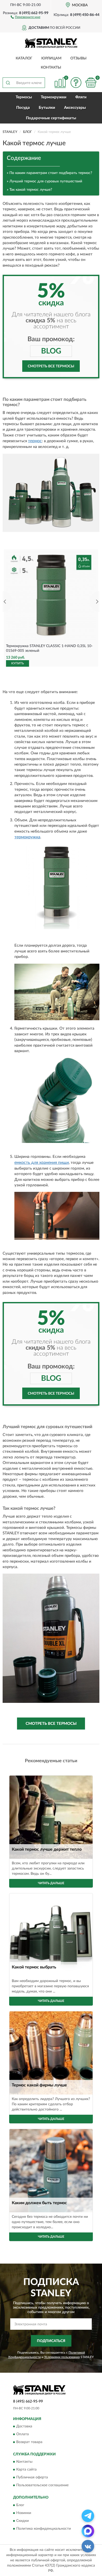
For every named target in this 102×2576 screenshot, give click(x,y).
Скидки (22, 2521)
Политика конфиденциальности (44, 2529)
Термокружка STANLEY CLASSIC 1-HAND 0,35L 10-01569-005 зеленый (49, 648)
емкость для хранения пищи (42, 1163)
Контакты (51, 68)
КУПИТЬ (18, 663)
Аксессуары (75, 108)
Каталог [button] (24, 58)
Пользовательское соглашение (42, 2485)
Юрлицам (51, 58)
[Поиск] (8, 83)
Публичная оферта (32, 2478)
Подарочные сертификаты (51, 118)
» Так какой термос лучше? (29, 190)
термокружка (27, 837)
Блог (20, 2505)
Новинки (24, 2513)
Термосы (24, 97)
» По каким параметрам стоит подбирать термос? (49, 173)
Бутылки (47, 108)
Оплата (22, 2434)
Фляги (81, 97)
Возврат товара (29, 2442)
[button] (25, 17)
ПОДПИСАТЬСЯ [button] (51, 2341)
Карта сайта (26, 2470)
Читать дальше (51, 1883)
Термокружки (54, 97)
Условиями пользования (62, 2357)
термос (35, 441)
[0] (91, 83)
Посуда (23, 108)
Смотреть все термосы (51, 366)
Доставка (24, 2426)
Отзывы (78, 58)
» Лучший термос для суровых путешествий (44, 181)
